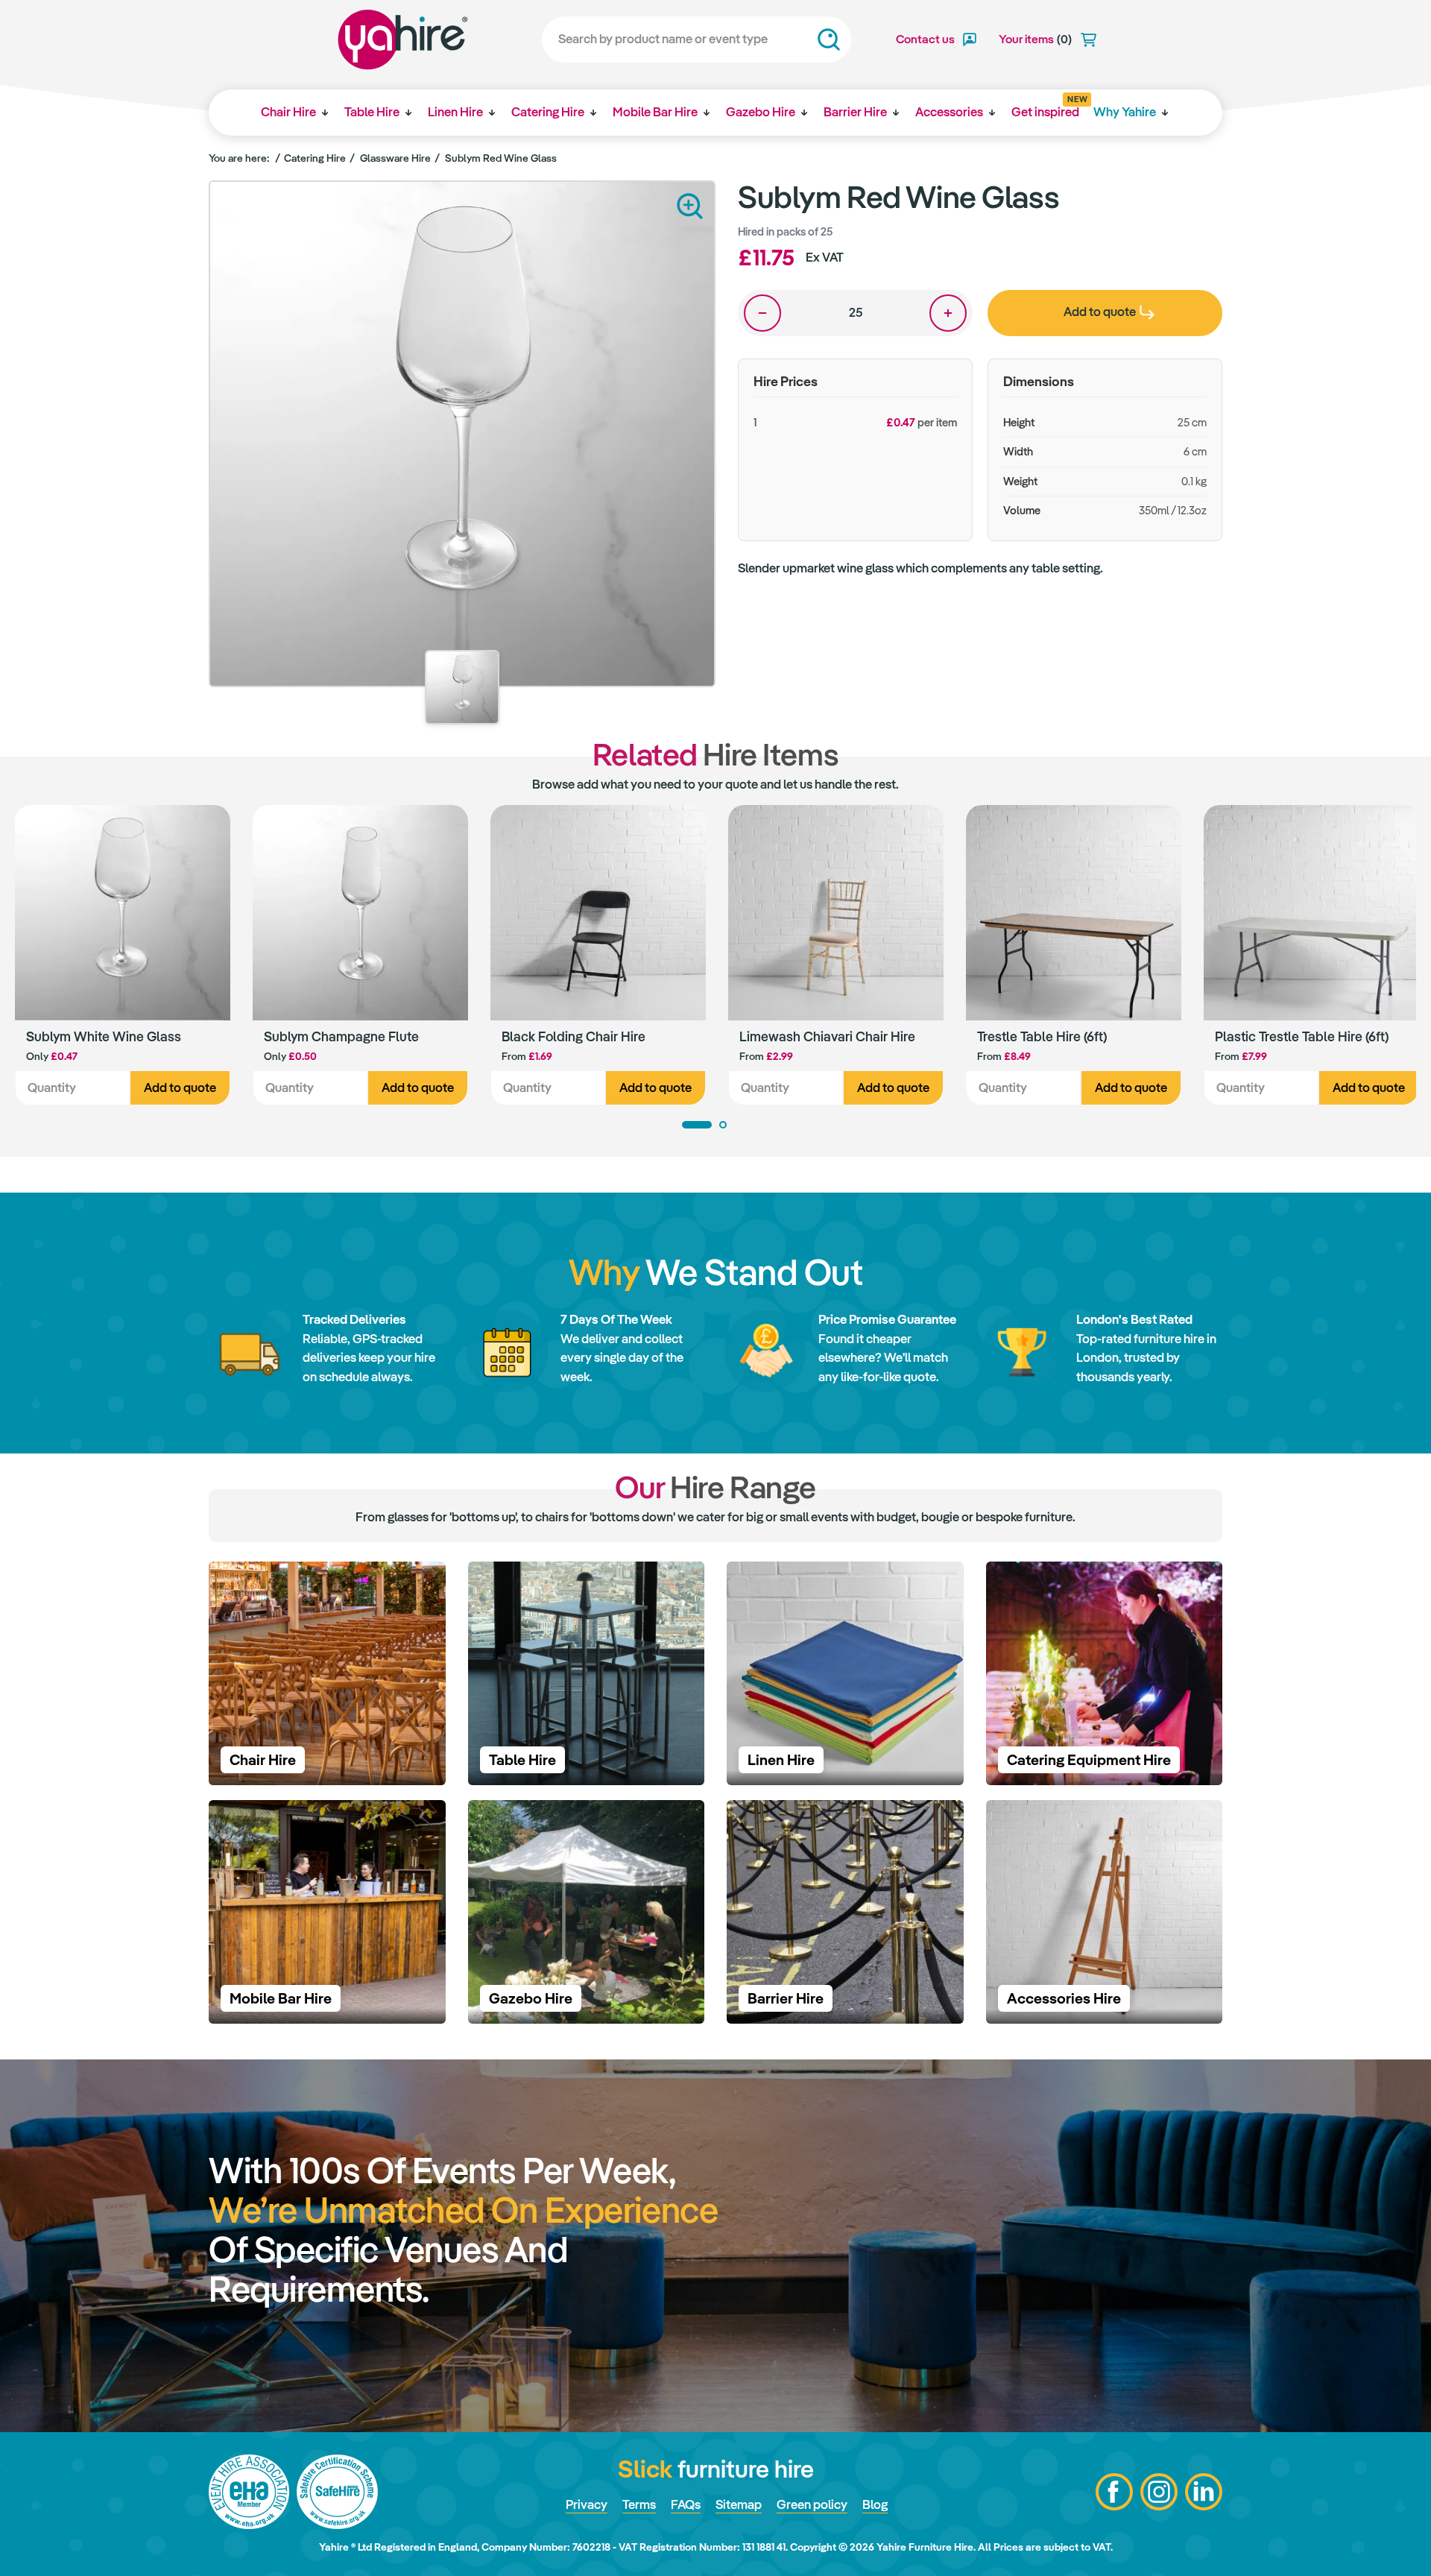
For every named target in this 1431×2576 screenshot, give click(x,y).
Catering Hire (548, 112)
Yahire (403, 40)
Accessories (949, 112)
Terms (639, 2504)
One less (762, 313)
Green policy (812, 2504)
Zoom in (690, 206)
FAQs (686, 2504)
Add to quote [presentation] (1100, 312)
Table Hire (372, 112)
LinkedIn (1204, 2492)
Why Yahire (1125, 112)
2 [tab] (723, 1125)
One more (948, 313)
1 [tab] (697, 1125)
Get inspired (1045, 107)
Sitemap (739, 2504)
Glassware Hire (395, 158)
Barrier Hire (855, 112)
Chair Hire (288, 112)
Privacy (587, 2504)
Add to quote (180, 1087)
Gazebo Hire (761, 112)
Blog (875, 2504)
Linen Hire (455, 112)
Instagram (1159, 2492)
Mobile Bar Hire (655, 112)
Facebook (1114, 2492)
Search (829, 40)
